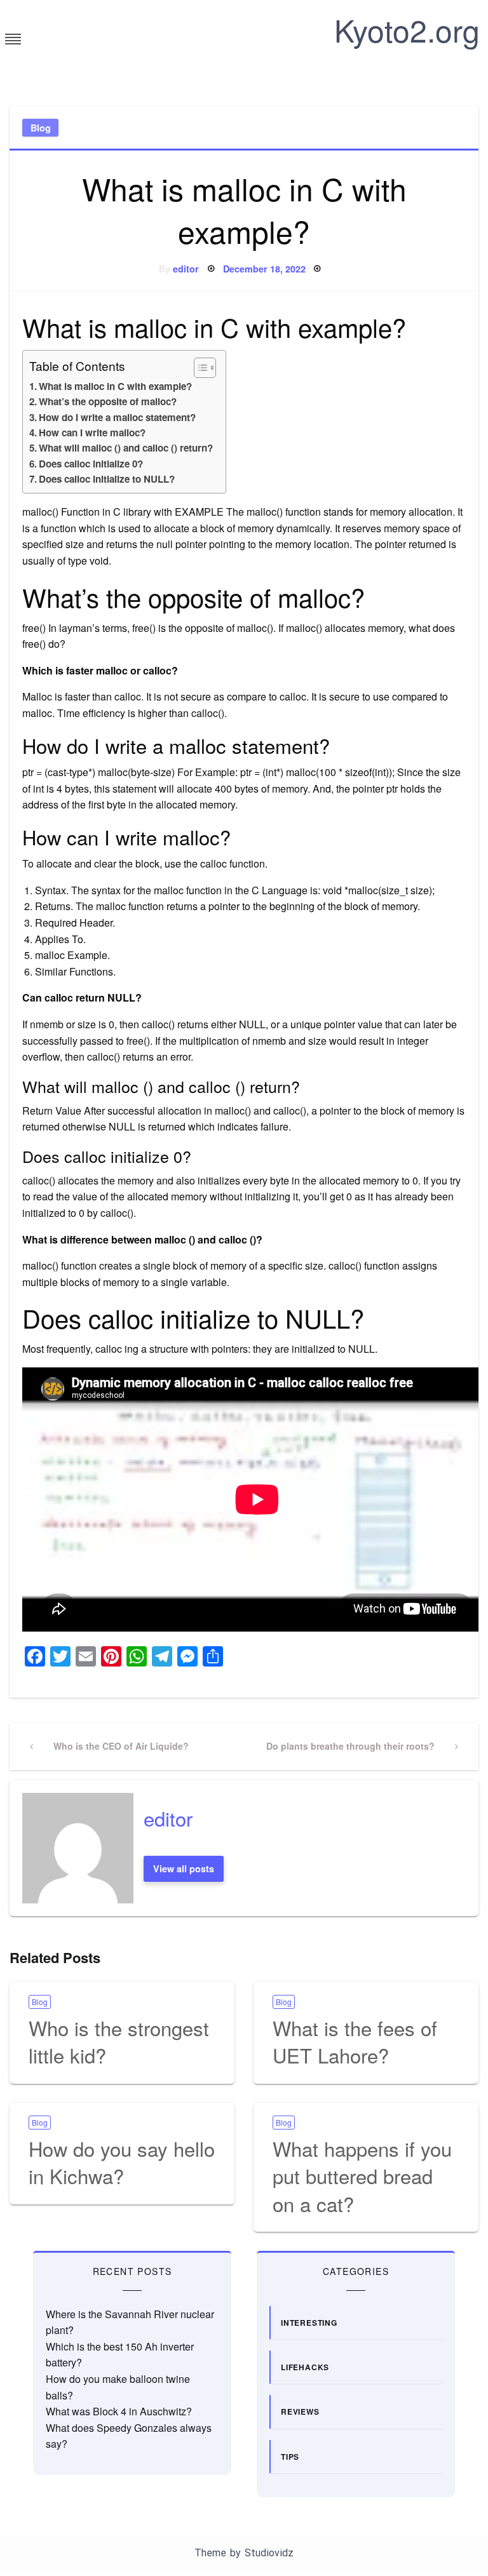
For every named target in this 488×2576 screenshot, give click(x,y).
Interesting (309, 2323)
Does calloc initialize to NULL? (107, 479)
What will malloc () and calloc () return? (126, 448)
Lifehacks (305, 2367)
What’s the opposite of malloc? (108, 401)
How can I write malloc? (92, 433)
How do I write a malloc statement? (117, 417)
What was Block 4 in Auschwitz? (119, 2411)
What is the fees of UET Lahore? (355, 2041)
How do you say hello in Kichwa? (122, 2162)
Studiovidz (269, 2553)
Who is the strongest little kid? (119, 2041)
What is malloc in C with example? (115, 386)
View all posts (184, 1868)
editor (186, 269)
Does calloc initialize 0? (91, 464)
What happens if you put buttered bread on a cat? (362, 2176)
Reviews (300, 2412)
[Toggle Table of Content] (199, 368)
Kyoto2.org (407, 30)
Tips (290, 2457)
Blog (41, 128)
